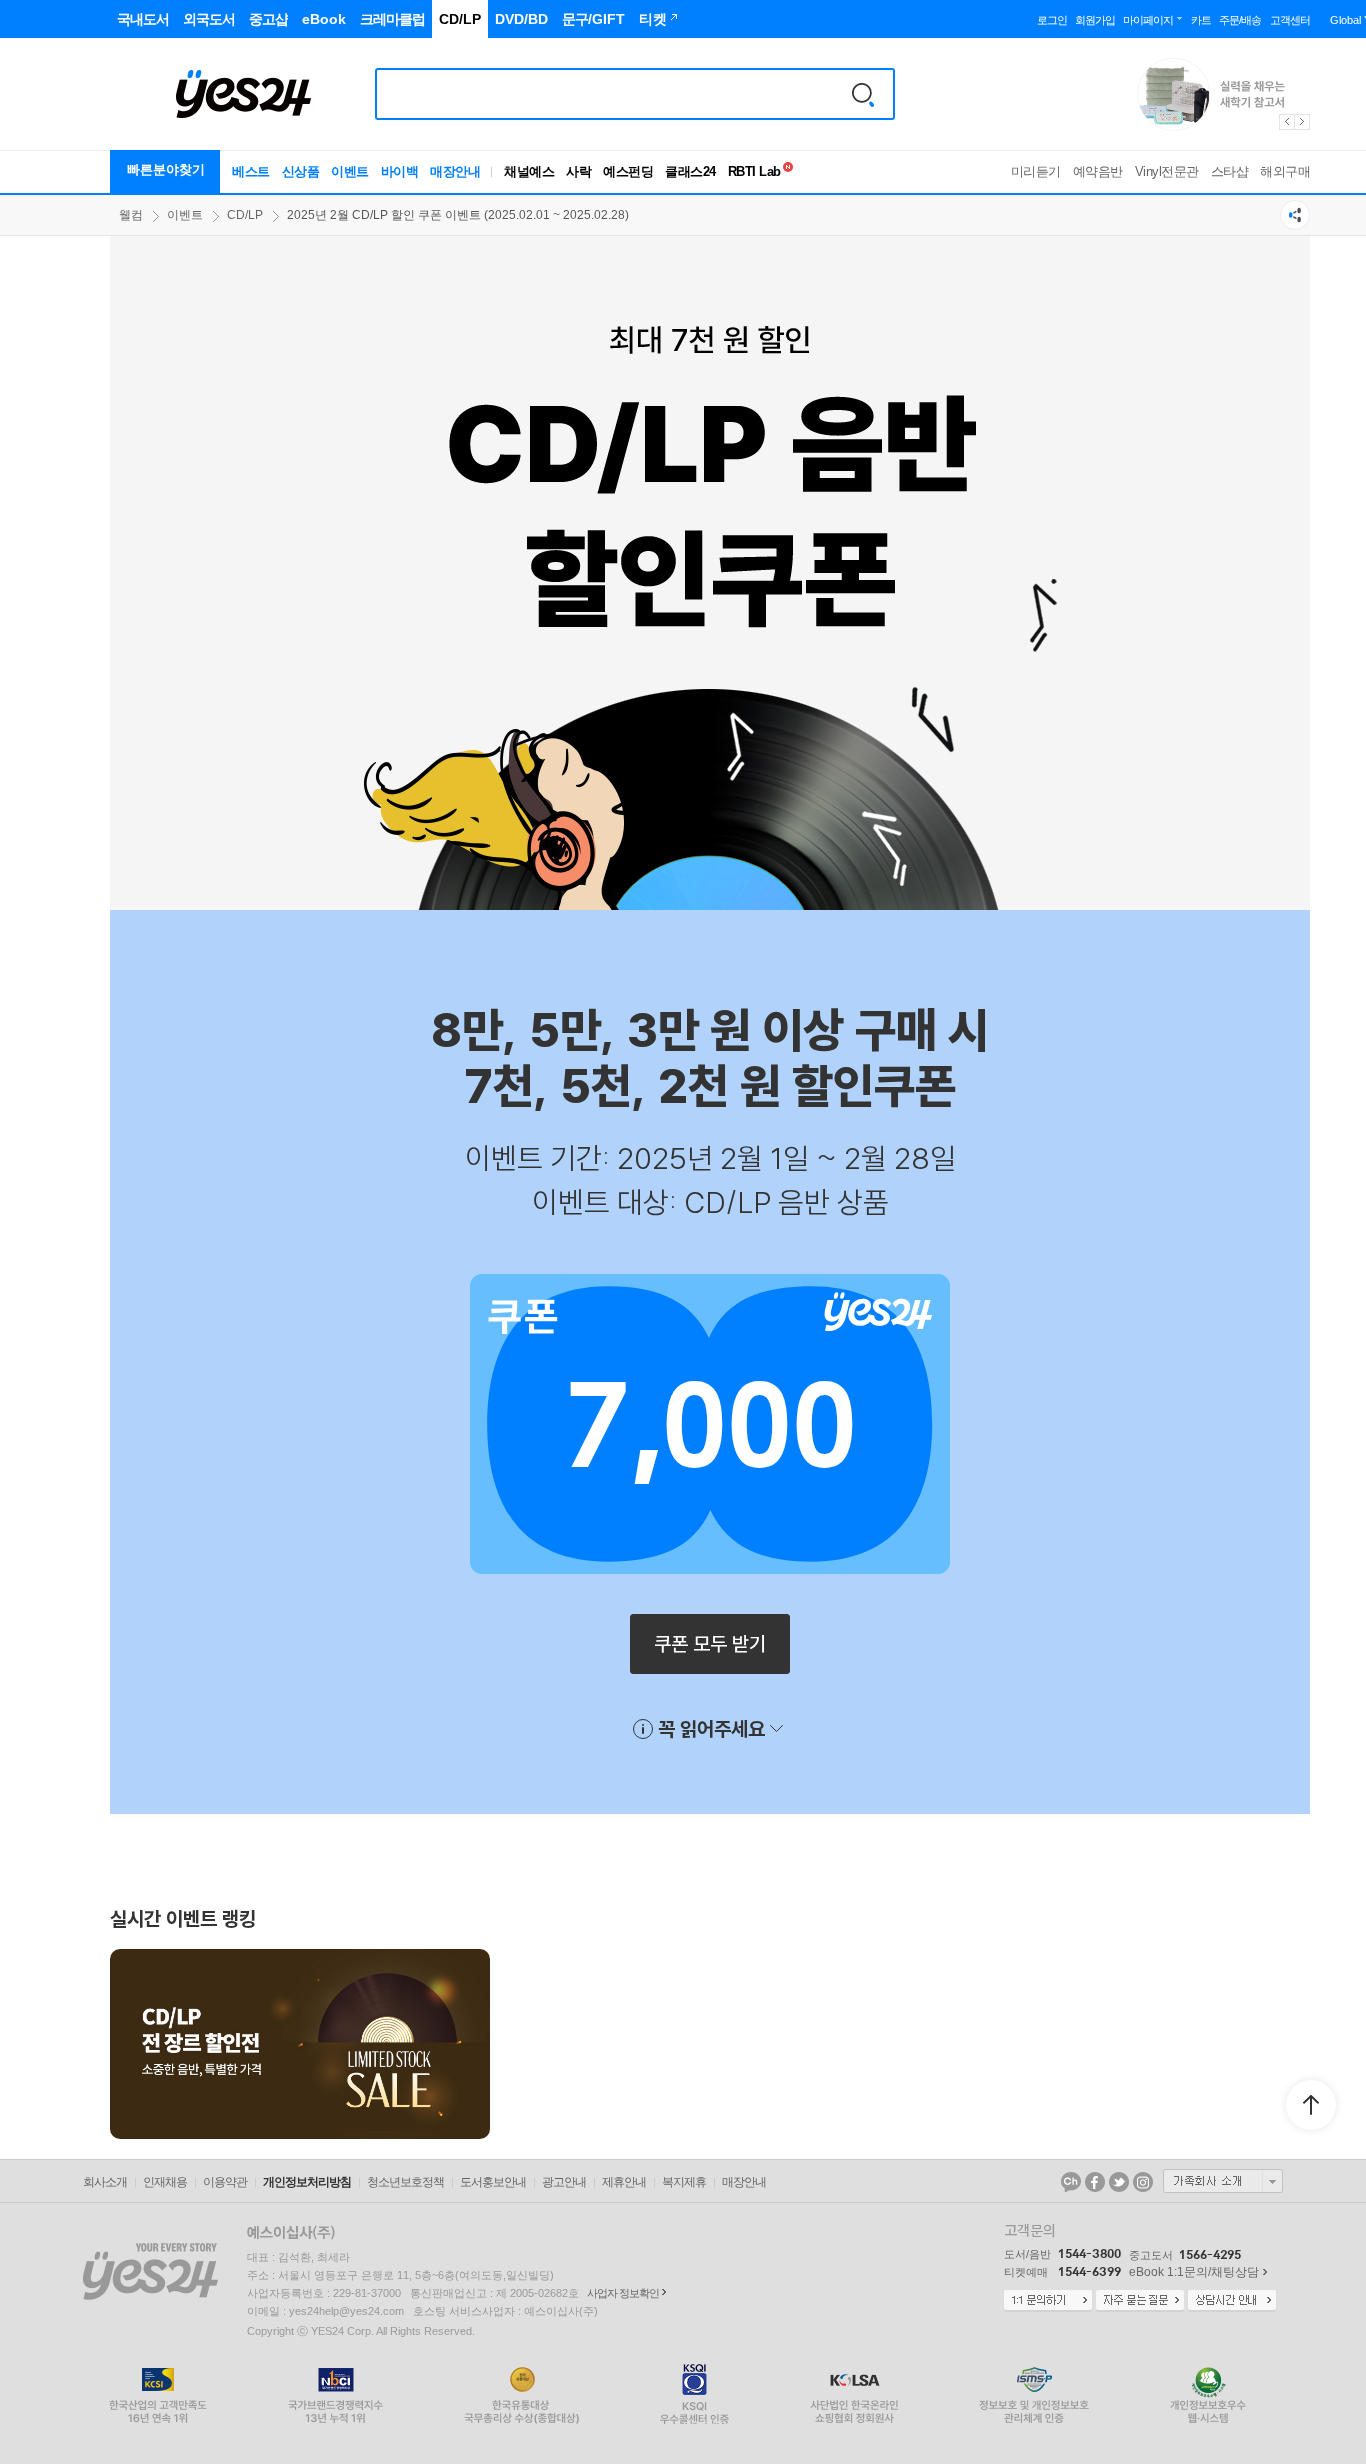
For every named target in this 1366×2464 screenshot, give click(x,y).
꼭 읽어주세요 (711, 1728)
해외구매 (1285, 171)
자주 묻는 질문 (1140, 2301)
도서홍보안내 (493, 2182)
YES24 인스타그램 (1143, 2182)
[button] (110, 2044)
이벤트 (350, 171)
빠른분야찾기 (166, 169)
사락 (578, 171)
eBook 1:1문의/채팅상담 (1194, 2272)
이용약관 (225, 2182)
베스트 (251, 171)
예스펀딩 (628, 171)
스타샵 (1230, 171)
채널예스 (529, 171)
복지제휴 (684, 2182)
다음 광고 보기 (1303, 122)
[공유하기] (1295, 215)
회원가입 (1095, 20)
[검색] (863, 94)
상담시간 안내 (1232, 2301)
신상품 (301, 171)
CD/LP (245, 215)
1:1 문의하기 (1048, 2301)
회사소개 (105, 2182)
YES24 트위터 (1119, 2182)
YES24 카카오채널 (1071, 2182)
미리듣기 (1036, 171)
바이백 (400, 171)
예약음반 (1098, 171)
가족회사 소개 (1223, 2181)
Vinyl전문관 (1167, 171)
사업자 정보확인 (623, 2293)
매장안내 (455, 171)
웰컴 (131, 215)
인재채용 (165, 2182)
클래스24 (690, 171)
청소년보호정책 (405, 2182)
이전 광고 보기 (1286, 122)
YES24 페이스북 (1095, 2182)
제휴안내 (624, 2182)
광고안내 (564, 2182)
